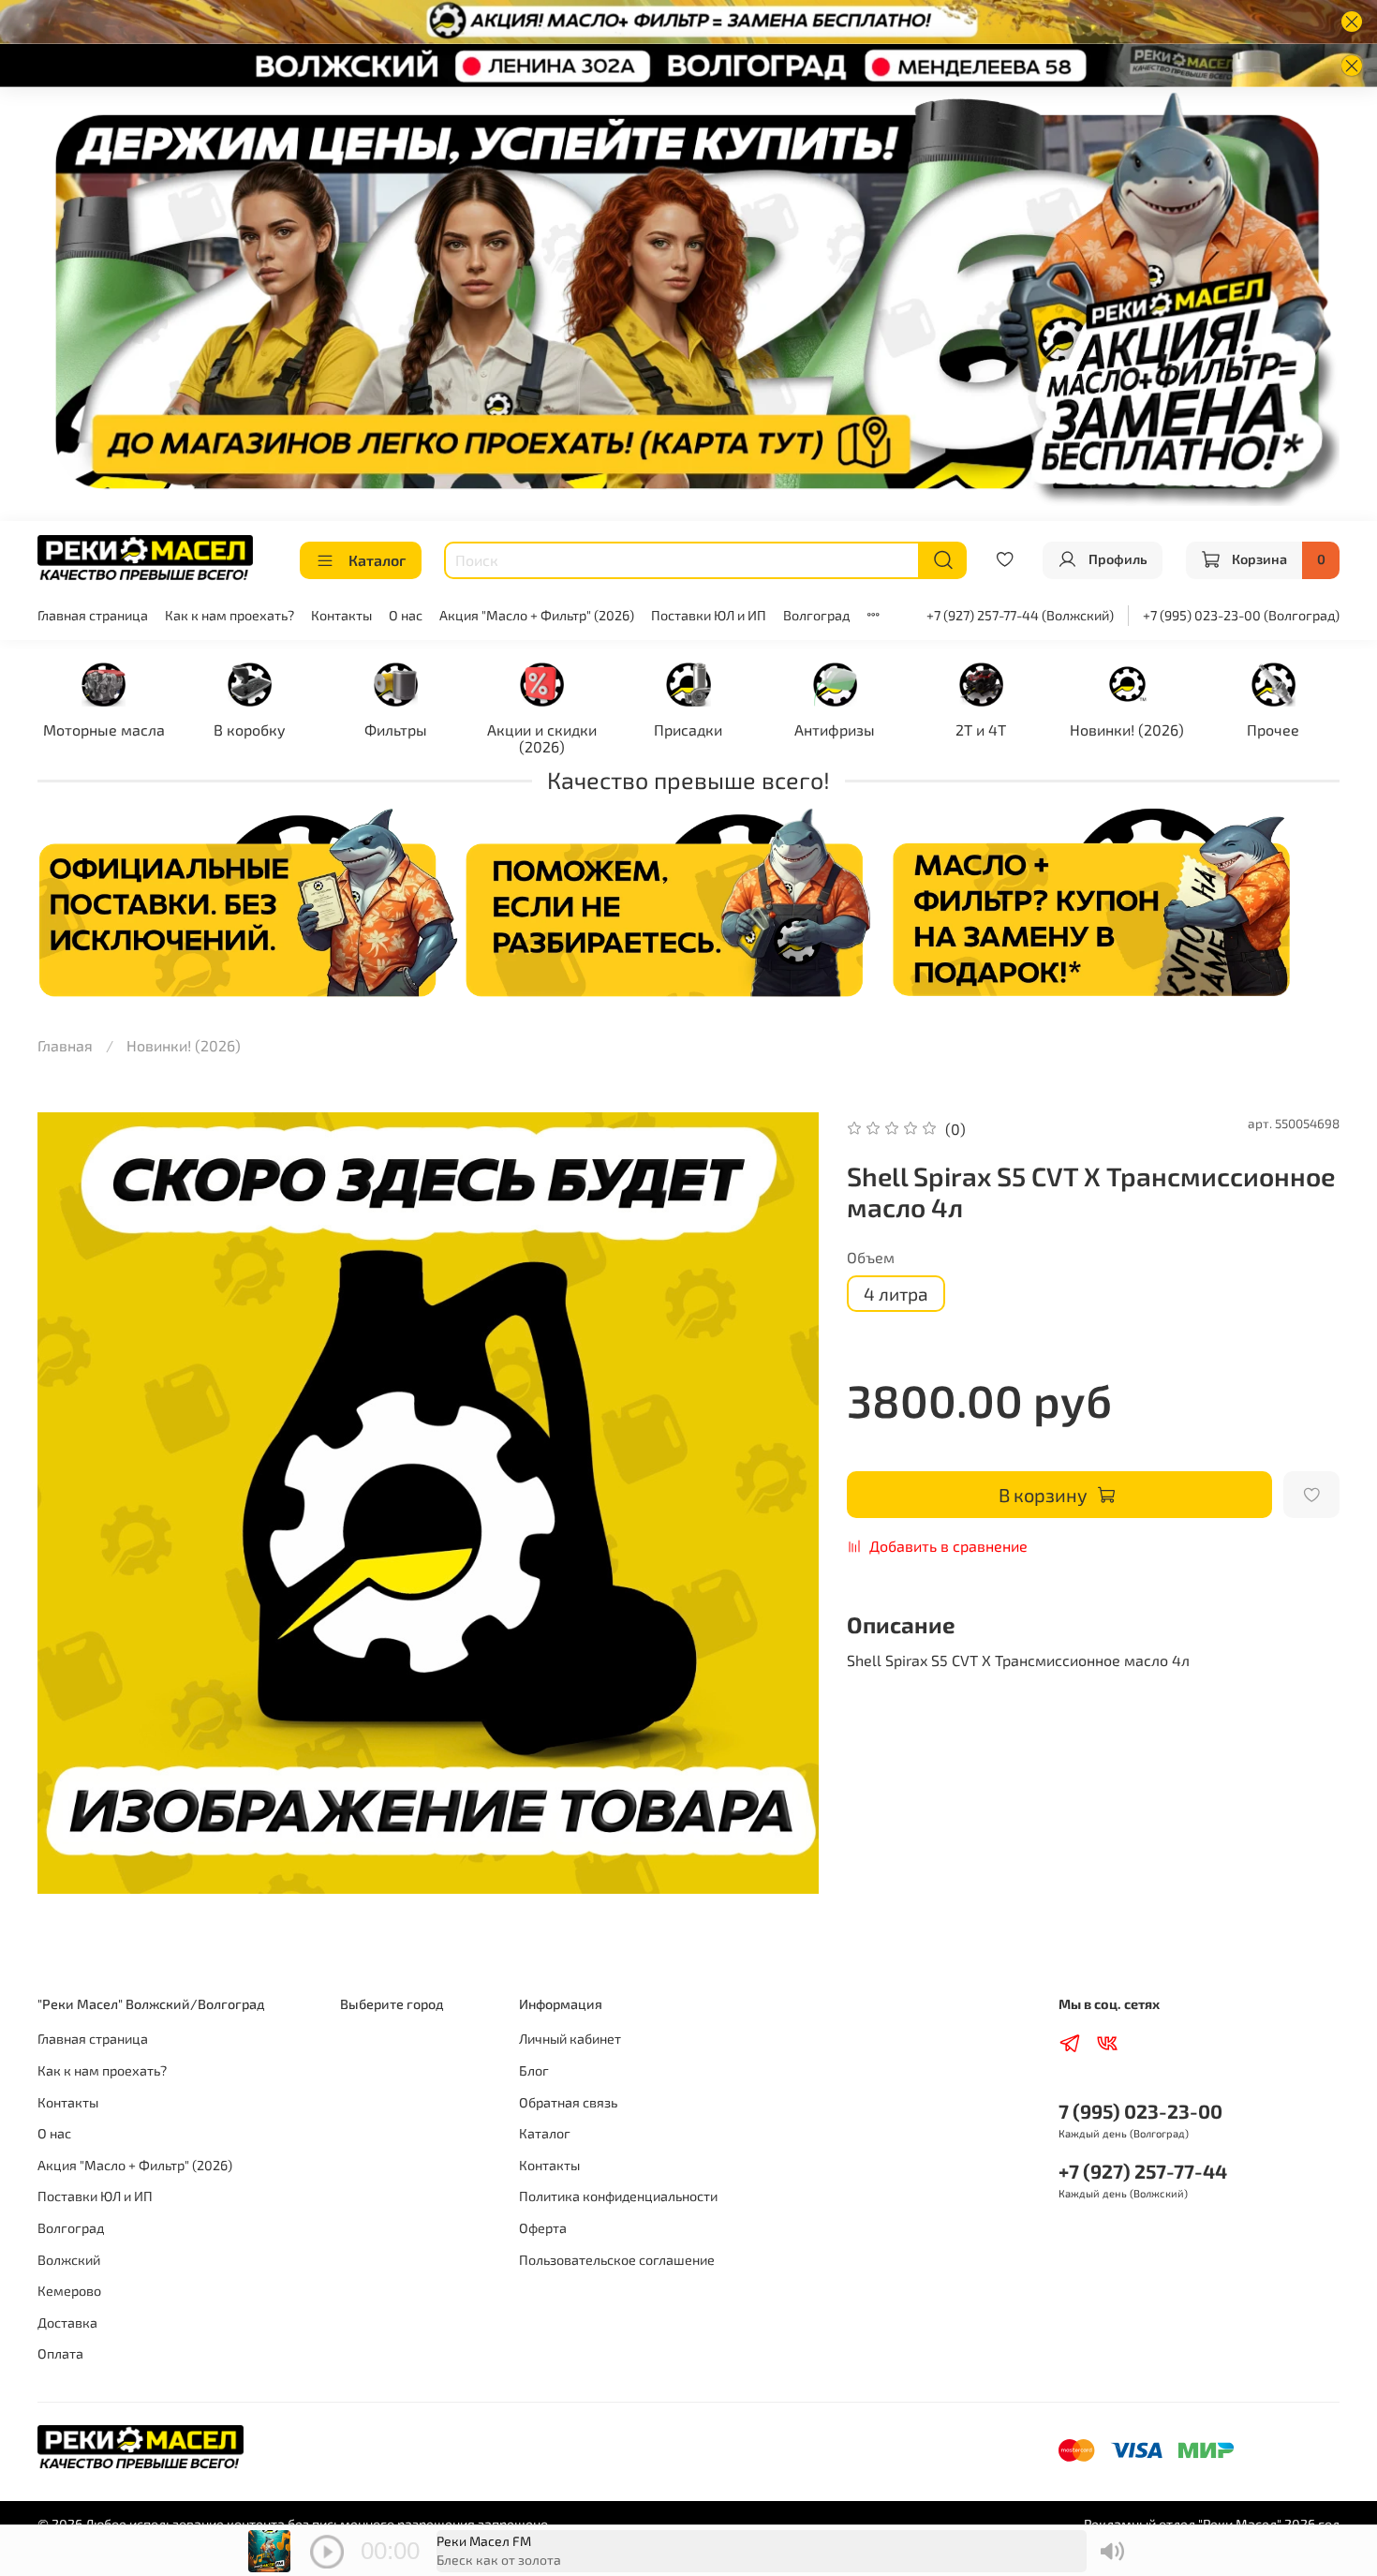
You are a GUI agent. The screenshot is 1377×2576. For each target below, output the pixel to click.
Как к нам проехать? (229, 615)
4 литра (896, 1294)
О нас (406, 615)
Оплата (60, 2353)
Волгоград (816, 615)
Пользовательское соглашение (617, 2260)
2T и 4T (981, 730)
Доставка (67, 2323)
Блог (534, 2070)
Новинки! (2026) (1127, 730)
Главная (65, 1045)
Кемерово (69, 2291)
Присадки (688, 730)
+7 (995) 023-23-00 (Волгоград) (1241, 615)
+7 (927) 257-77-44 (1143, 2171)
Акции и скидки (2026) (542, 738)
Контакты (341, 615)
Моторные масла (104, 730)
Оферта (543, 2228)
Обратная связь (568, 2102)
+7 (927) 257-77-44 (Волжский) (1020, 615)
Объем (871, 1257)
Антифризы (835, 730)
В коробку (250, 730)
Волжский (69, 2260)
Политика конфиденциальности (618, 2196)
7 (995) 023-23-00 (1140, 2111)
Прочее (1273, 730)
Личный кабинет (570, 2039)
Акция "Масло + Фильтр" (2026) (537, 615)
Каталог (377, 560)
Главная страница (93, 615)
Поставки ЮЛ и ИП (709, 615)
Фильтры (396, 730)
